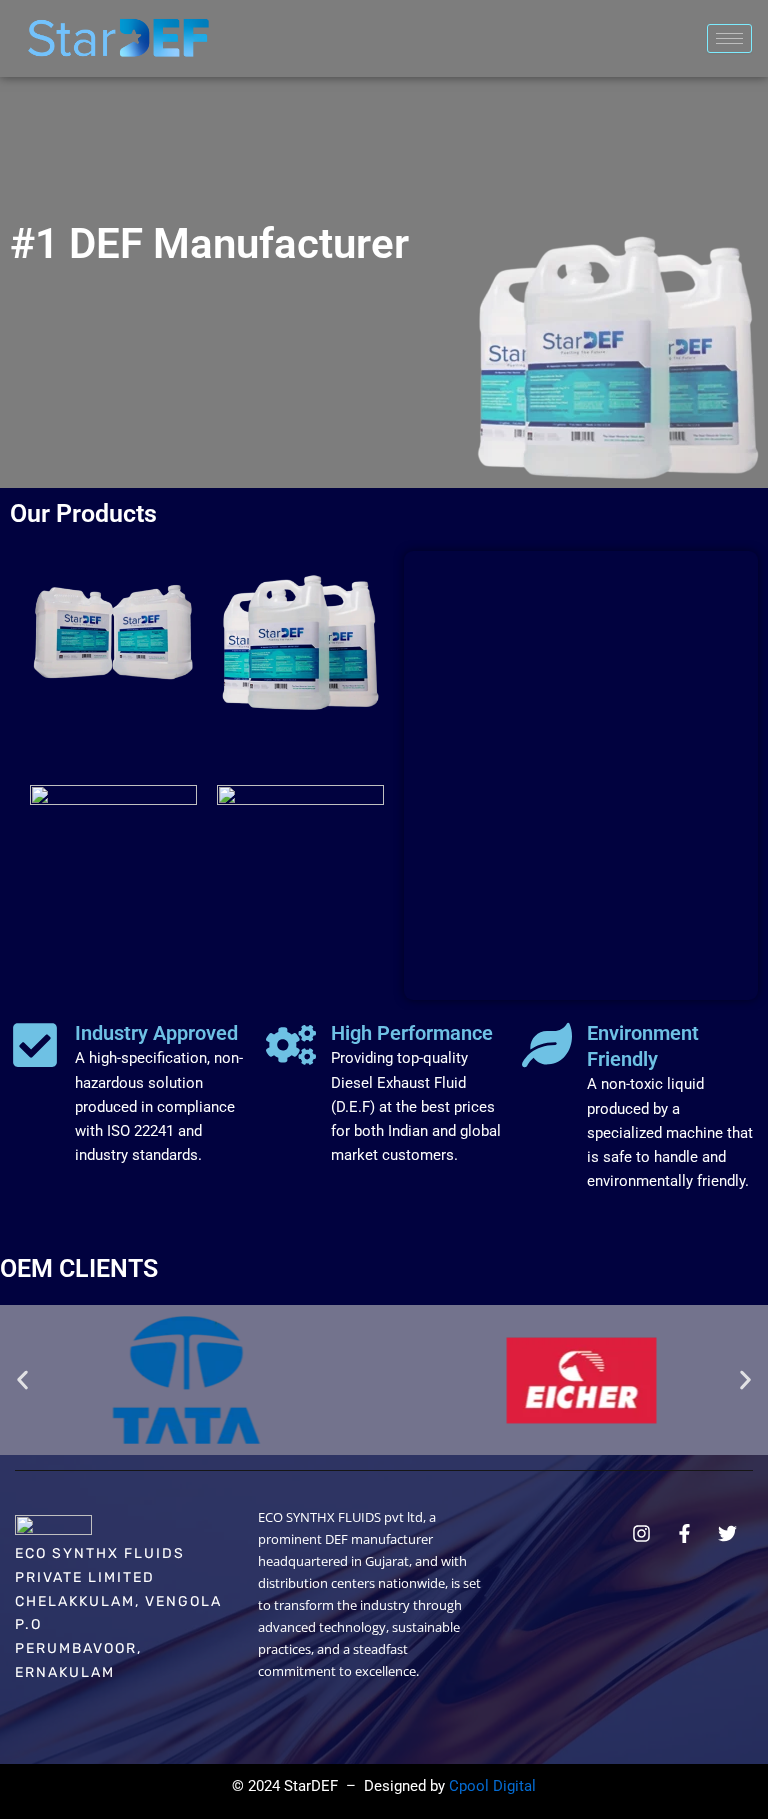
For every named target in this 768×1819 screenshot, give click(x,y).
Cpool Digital (492, 1786)
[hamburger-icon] (729, 38)
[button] (22, 1380)
